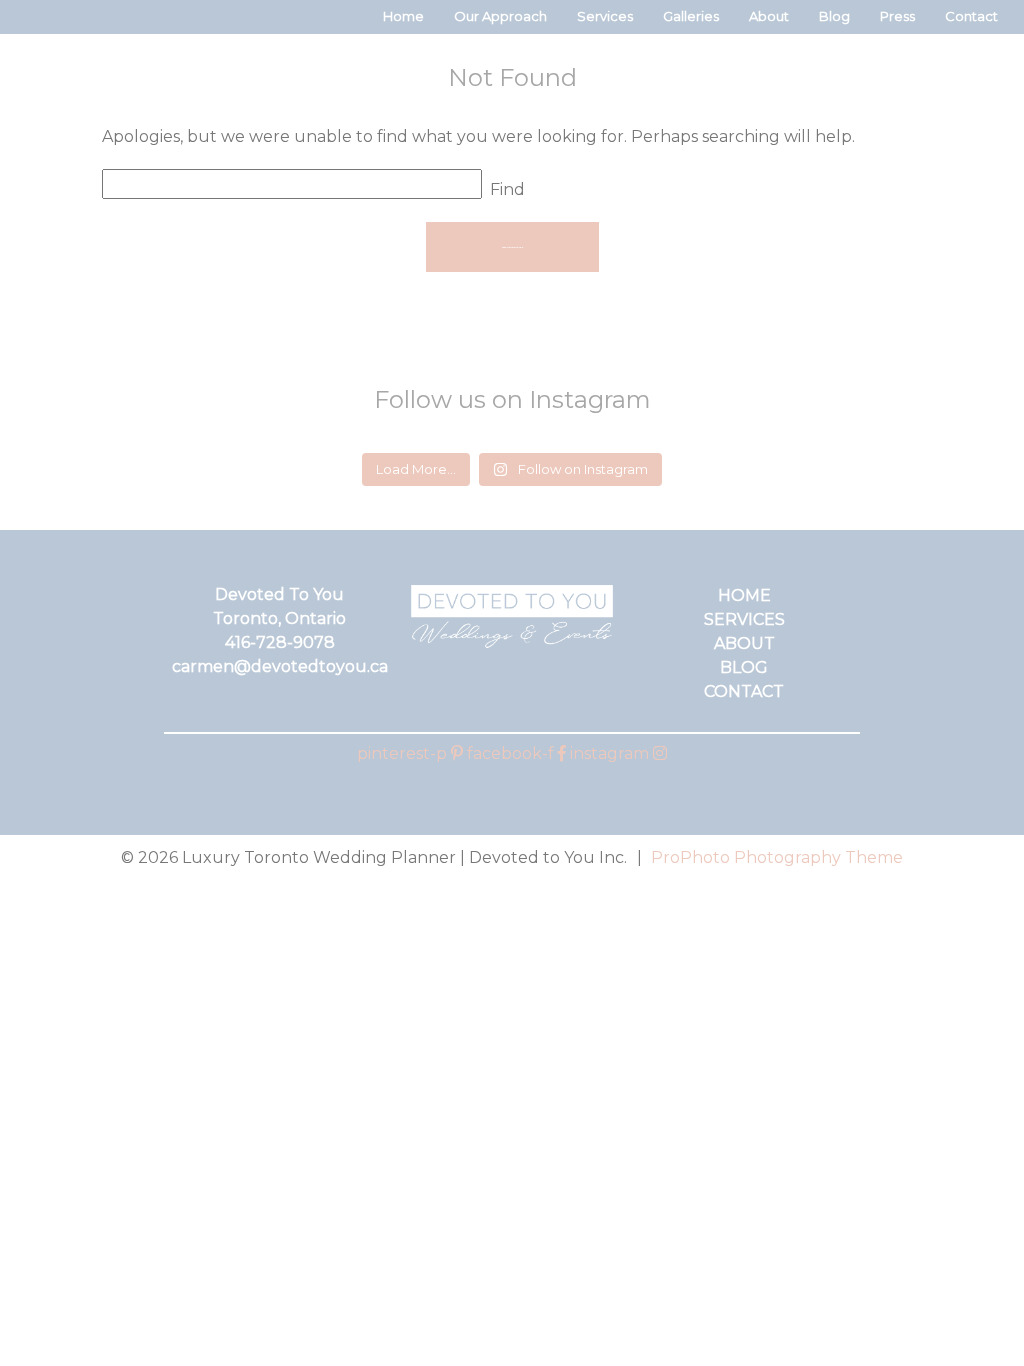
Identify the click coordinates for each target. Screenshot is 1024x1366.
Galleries (691, 16)
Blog (834, 16)
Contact (971, 16)
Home (403, 16)
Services (605, 16)
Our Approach (500, 16)
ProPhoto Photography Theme (777, 857)
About (769, 16)
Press (897, 16)
